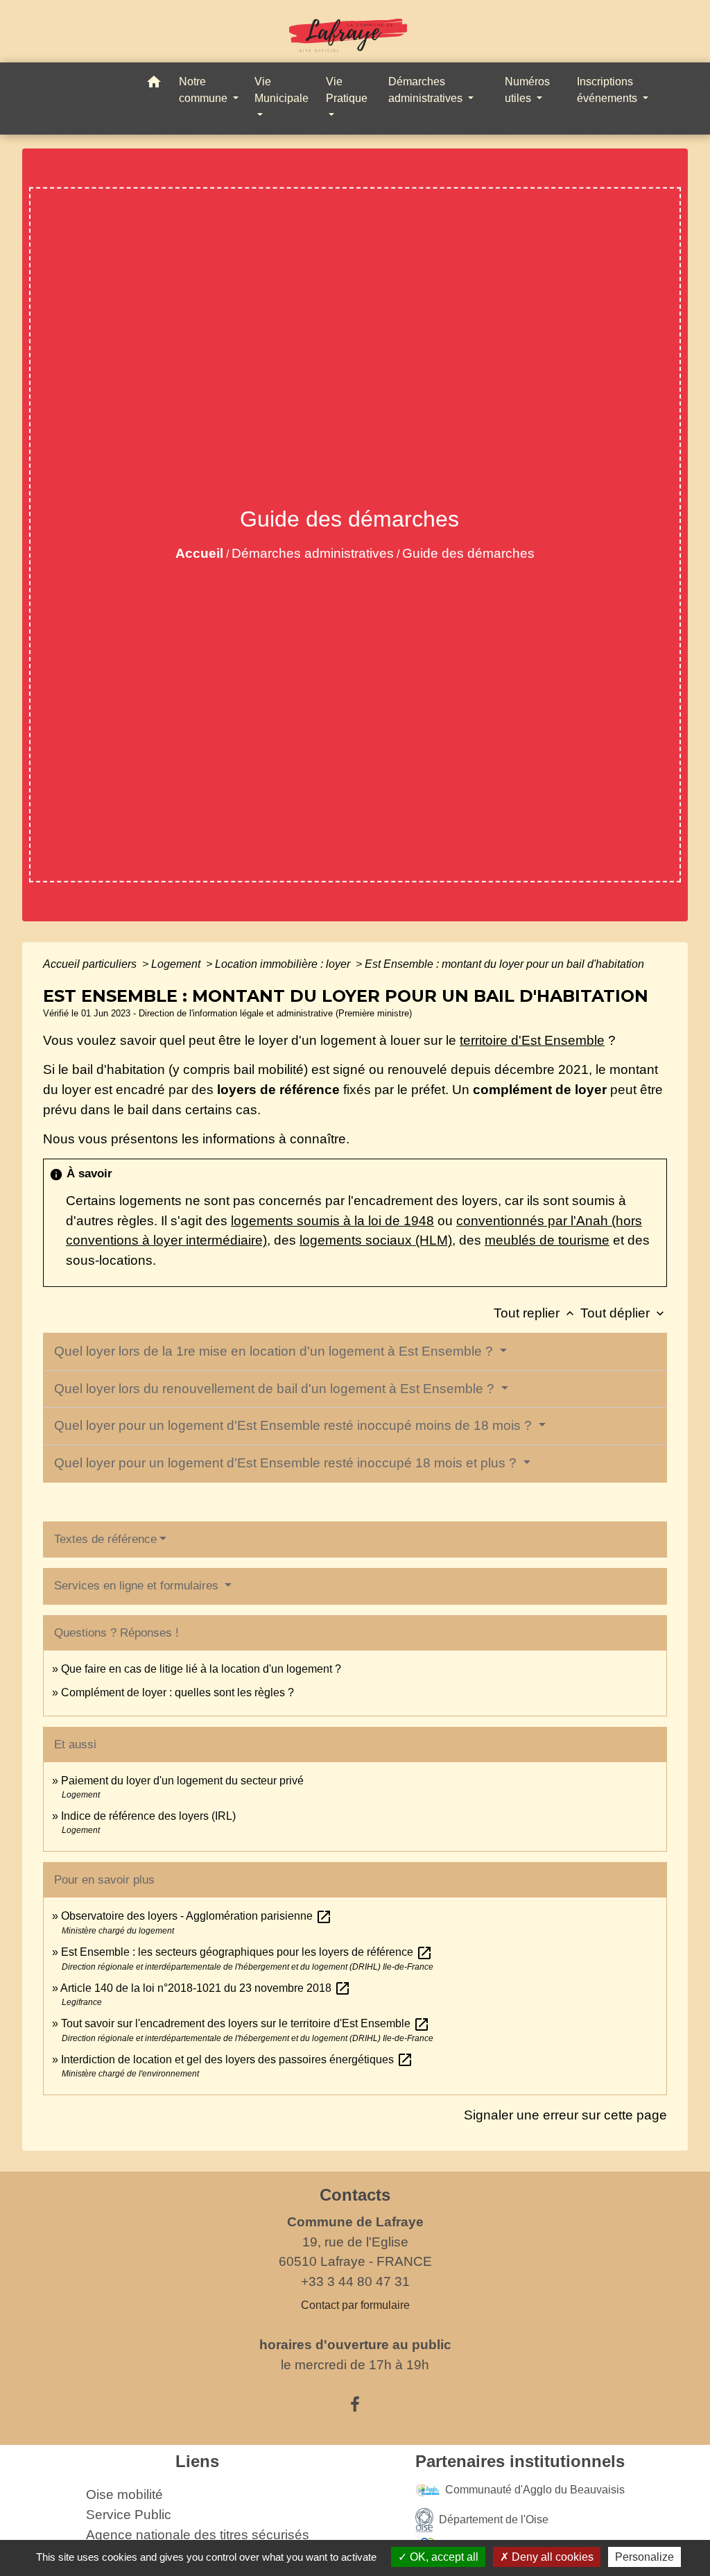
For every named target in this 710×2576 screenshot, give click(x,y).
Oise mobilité (124, 2494)
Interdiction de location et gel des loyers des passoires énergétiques (237, 2059)
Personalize (644, 2557)
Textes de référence (105, 1539)
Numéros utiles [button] (527, 90)
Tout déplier (624, 1313)
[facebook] (355, 2405)
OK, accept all (443, 2557)
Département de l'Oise (494, 2519)
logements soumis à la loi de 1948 (332, 1221)
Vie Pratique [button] (347, 90)
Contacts (355, 2195)
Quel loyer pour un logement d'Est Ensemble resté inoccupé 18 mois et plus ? (287, 1463)
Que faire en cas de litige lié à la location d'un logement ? (201, 1669)
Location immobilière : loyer (284, 964)
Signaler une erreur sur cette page (565, 2115)
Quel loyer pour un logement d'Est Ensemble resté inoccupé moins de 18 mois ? (295, 1425)
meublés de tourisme (547, 1240)
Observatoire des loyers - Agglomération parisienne (197, 1916)
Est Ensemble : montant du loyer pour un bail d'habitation (504, 964)
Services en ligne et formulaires (138, 1586)
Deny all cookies (551, 2557)
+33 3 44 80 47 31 (355, 2281)
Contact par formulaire (355, 2305)
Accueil (199, 553)
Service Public (129, 2515)
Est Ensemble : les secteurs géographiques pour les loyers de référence (247, 1952)
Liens (197, 2461)
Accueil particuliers (91, 964)
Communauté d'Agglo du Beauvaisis (535, 2490)
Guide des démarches (468, 553)
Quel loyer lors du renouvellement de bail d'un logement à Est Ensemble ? (276, 1389)
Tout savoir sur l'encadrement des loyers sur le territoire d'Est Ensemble (245, 2023)
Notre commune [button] (205, 90)
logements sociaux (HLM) (376, 1240)
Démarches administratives (313, 553)
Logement (177, 964)
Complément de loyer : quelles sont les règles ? (177, 1692)
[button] (154, 84)
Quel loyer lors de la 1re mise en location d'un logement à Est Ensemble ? (275, 1351)
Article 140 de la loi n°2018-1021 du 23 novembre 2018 (206, 1988)
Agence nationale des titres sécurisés (198, 2535)
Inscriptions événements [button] (608, 90)
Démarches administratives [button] (427, 90)
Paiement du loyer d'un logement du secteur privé (184, 1781)
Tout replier (535, 1313)
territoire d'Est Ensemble (532, 1040)
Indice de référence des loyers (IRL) (148, 1816)
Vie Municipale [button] (282, 90)
